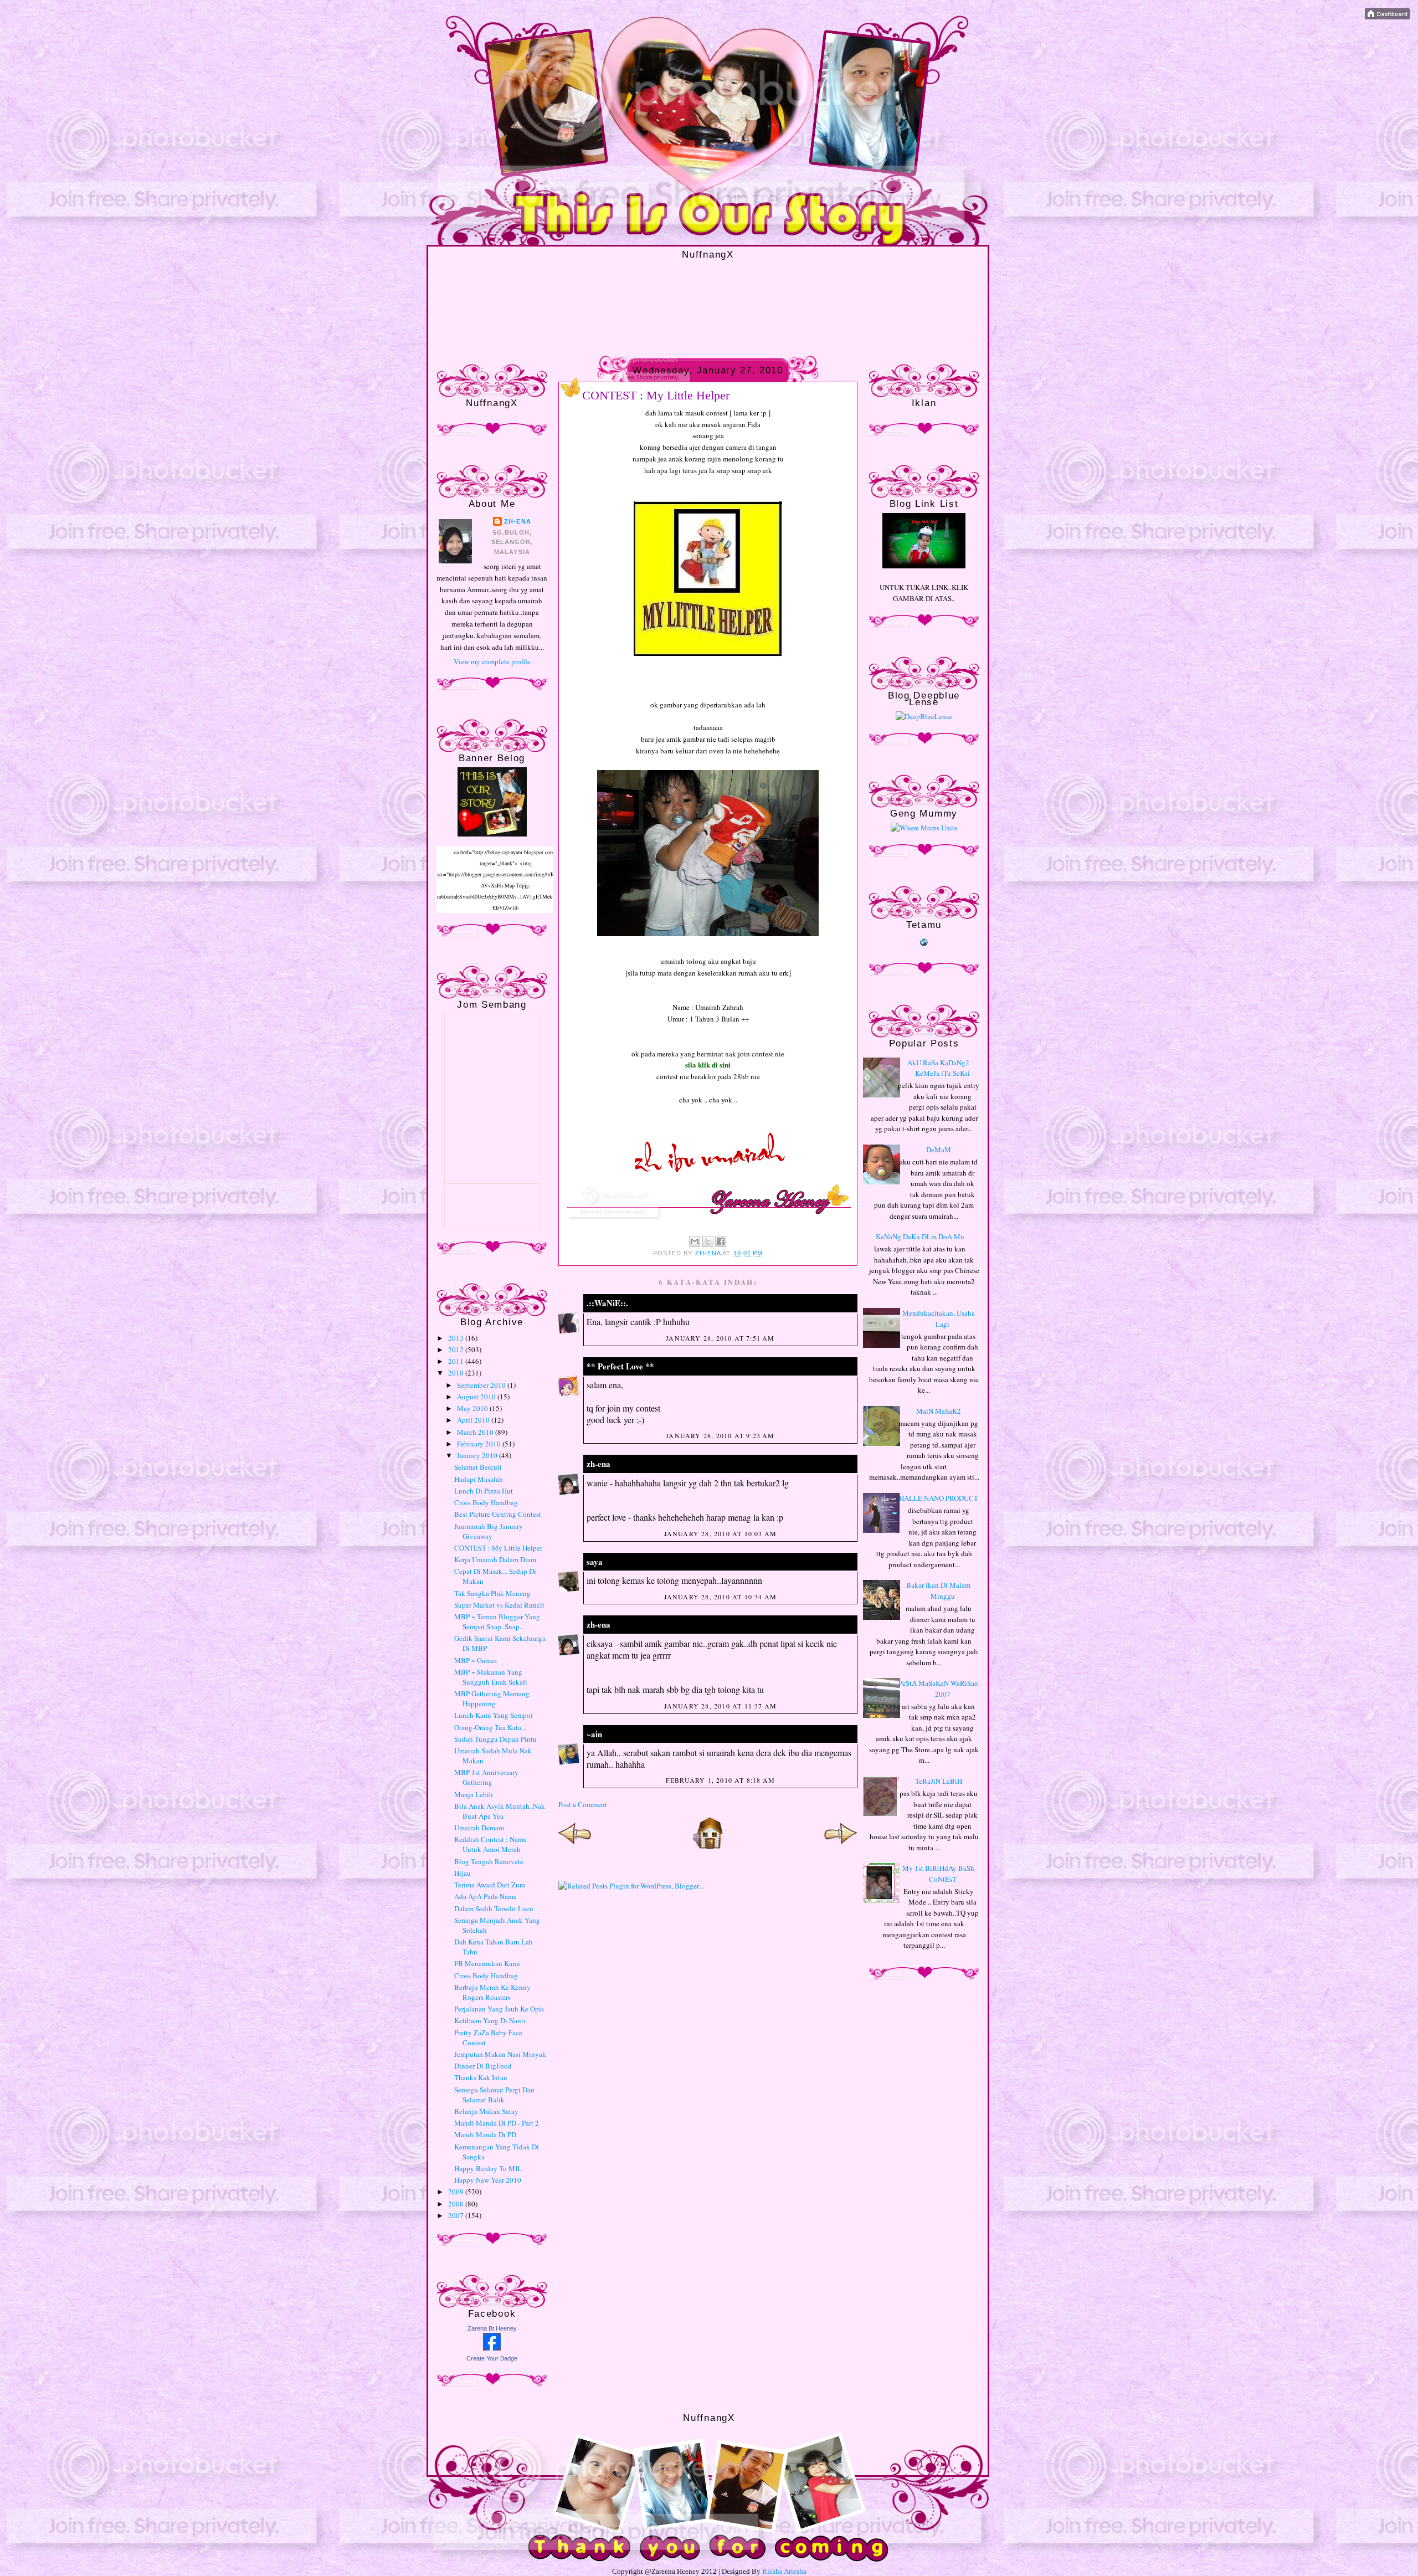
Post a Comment (583, 1804)
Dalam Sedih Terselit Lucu (494, 1908)
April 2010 (474, 1420)
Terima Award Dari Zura (490, 1885)
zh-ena (518, 521)
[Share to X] (708, 1241)
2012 (457, 1349)
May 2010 (473, 1408)
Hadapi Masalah (479, 1479)
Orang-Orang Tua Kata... (490, 1727)
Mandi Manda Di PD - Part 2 (497, 2123)
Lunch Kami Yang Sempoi (494, 1715)
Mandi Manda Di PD (485, 2134)
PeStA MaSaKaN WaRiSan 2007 (938, 1689)
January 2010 (478, 1455)
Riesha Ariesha (784, 2571)
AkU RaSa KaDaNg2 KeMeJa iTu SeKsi (939, 1068)
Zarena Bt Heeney (492, 2328)
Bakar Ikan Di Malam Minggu (938, 1590)
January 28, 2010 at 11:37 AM (721, 1706)
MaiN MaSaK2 (939, 1411)
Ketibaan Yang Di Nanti (490, 2020)
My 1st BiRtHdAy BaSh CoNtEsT (938, 1874)
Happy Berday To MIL (488, 2168)
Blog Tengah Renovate (489, 1861)
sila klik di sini (708, 1064)
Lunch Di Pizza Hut (484, 1491)
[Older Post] (841, 1847)
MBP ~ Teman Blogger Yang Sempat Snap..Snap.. (497, 1621)
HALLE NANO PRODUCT (939, 1498)
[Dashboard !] (1387, 17)
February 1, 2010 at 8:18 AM (720, 1780)
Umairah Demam (479, 1828)
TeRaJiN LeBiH (939, 1781)
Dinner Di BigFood (483, 2066)
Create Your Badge (492, 2358)
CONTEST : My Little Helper (498, 1548)
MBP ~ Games (476, 1660)
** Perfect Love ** (620, 1366)
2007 (457, 2215)
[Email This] (695, 1241)
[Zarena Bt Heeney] (492, 2348)
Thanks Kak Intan (481, 2077)
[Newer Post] (575, 1847)
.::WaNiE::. (607, 1303)
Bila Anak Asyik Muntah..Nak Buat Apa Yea (500, 1811)
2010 (457, 1373)
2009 (457, 2192)
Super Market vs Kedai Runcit (499, 1605)
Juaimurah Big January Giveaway (489, 1531)
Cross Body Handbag (486, 1502)
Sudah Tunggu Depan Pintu (495, 1739)
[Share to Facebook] (721, 1241)
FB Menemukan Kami (487, 1963)
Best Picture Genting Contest (498, 1514)
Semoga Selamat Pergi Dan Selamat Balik (494, 2095)
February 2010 (480, 1444)
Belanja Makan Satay (486, 2111)
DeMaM (939, 1150)
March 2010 (476, 1432)
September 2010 (482, 1385)
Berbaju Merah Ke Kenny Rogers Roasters (492, 1992)
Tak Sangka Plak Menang (492, 1593)
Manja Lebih (474, 1794)
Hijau (463, 1873)
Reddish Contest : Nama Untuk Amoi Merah (490, 1844)
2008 (457, 2204)
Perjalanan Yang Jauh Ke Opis (499, 2009)
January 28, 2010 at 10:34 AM (721, 1597)
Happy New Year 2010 (488, 2180)
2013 (457, 1338)
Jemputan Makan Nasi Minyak (500, 2054)
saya (595, 1562)
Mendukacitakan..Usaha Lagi (939, 1318)
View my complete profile (492, 661)
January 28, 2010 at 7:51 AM (720, 1338)
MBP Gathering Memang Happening (492, 1698)
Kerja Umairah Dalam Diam (495, 1559)
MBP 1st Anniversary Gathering (486, 1777)
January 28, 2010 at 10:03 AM (721, 1533)
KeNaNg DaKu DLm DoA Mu (920, 1236)
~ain (594, 1734)
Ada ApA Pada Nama (485, 1896)
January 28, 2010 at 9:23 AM (720, 1435)
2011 (457, 1361)
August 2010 (477, 1397)
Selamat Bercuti (478, 1467)
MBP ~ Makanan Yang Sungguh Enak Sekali (491, 1677)
